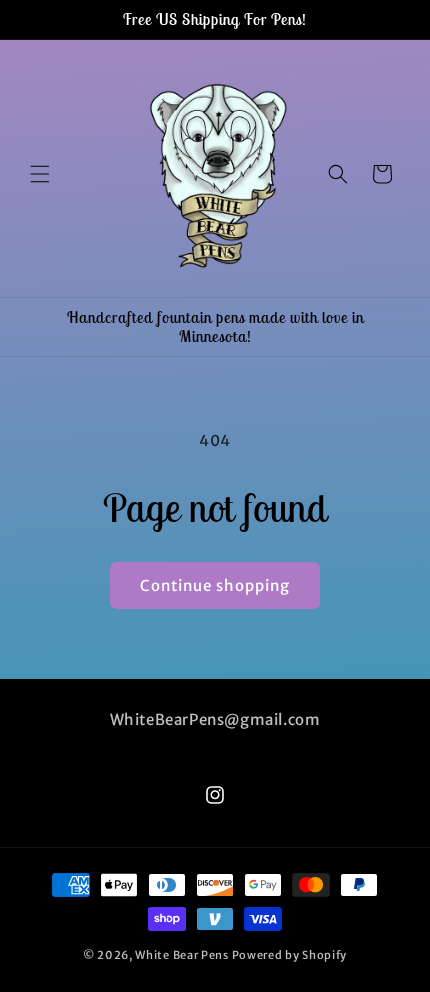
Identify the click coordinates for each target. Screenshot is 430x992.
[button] (40, 174)
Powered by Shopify (290, 955)
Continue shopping (215, 585)
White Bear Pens (182, 955)
